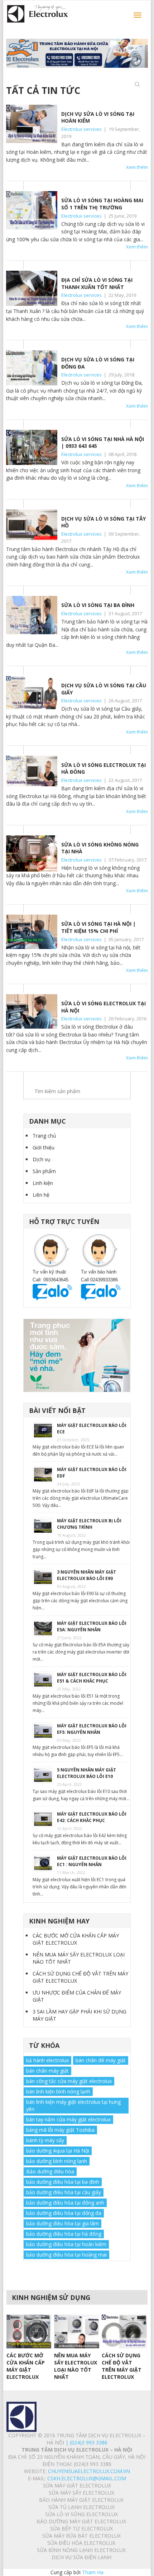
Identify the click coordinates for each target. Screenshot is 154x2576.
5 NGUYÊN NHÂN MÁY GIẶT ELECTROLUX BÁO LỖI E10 (86, 1773)
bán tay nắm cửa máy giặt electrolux (68, 2119)
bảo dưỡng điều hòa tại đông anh (65, 2203)
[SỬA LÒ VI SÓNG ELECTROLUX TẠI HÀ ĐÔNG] (32, 771)
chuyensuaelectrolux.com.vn (89, 2471)
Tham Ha (93, 2572)
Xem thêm (137, 167)
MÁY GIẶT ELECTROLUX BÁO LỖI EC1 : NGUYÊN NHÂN (92, 1861)
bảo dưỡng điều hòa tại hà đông (64, 2234)
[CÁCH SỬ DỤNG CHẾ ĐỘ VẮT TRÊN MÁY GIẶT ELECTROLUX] (124, 2331)
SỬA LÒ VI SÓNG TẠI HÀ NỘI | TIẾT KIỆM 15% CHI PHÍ (98, 927)
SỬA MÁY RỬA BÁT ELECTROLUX (81, 2536)
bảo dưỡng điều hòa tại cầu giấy (64, 2192)
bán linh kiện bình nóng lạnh (58, 2091)
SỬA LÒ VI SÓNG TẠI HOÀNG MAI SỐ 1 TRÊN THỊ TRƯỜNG (102, 204)
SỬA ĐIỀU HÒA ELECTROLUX (81, 2543)
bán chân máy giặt (47, 2071)
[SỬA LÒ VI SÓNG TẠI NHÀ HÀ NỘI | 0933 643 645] (32, 447)
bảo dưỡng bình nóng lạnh (57, 2161)
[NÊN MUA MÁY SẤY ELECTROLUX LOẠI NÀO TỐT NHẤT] (76, 2331)
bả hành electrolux (47, 2060)
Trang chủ (44, 1136)
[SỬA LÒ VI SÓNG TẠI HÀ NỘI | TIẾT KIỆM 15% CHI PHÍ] (32, 932)
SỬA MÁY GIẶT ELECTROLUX (77, 2485)
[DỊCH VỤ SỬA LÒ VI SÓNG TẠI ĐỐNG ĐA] (32, 368)
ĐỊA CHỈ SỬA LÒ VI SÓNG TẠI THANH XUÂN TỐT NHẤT (97, 283)
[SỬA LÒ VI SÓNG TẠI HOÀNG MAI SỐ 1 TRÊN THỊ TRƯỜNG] (32, 210)
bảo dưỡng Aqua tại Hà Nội (58, 2151)
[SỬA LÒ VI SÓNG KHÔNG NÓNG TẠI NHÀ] (32, 853)
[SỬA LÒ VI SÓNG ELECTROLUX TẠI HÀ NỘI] (32, 1011)
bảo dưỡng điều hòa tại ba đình (63, 2182)
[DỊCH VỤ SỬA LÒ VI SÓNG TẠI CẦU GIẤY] (32, 693)
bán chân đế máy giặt (101, 2060)
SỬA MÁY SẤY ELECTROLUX (81, 2493)
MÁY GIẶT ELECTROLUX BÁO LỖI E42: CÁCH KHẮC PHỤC (92, 1817)
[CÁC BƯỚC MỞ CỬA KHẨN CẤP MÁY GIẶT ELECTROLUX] (29, 2331)
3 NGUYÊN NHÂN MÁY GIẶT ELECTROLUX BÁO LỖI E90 (86, 1575)
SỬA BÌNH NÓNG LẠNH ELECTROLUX (81, 2550)
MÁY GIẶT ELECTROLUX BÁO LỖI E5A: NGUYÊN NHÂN (92, 1626)
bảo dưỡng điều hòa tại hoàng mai (66, 2255)
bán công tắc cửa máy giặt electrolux (69, 2081)
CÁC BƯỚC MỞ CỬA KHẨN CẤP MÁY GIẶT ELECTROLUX (76, 1939)
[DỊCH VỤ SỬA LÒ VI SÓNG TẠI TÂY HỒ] (32, 525)
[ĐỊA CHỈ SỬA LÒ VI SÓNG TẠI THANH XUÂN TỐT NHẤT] (32, 288)
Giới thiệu (44, 1147)
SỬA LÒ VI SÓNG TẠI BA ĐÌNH (98, 605)
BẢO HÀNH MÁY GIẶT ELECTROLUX (81, 2500)
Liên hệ (41, 1195)
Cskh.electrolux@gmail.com (87, 2478)
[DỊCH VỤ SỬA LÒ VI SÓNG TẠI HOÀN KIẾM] (32, 124)
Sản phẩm (44, 1171)
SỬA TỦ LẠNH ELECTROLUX (81, 2507)
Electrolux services (81, 129)
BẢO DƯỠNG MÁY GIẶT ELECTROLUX (81, 2521)
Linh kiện (43, 1183)
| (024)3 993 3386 (86, 2442)
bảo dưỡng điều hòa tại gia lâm (62, 2223)
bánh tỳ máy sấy (45, 2140)
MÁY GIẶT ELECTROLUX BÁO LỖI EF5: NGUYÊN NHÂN (92, 1729)
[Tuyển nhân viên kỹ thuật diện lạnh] (77, 1356)
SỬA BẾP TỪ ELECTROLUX (81, 2528)
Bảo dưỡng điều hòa (50, 2171)
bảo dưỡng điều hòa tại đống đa (64, 2213)
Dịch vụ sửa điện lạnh (81, 2557)
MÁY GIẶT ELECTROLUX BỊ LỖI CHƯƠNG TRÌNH (89, 1524)
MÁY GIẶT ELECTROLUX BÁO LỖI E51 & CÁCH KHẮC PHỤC (92, 1678)
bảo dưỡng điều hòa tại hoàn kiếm (66, 2244)
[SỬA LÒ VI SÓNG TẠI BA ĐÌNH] (32, 615)
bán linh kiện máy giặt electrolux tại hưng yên (73, 2105)
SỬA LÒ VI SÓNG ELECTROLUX (81, 2514)
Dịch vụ (42, 1159)
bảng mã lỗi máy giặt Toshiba (60, 2130)
